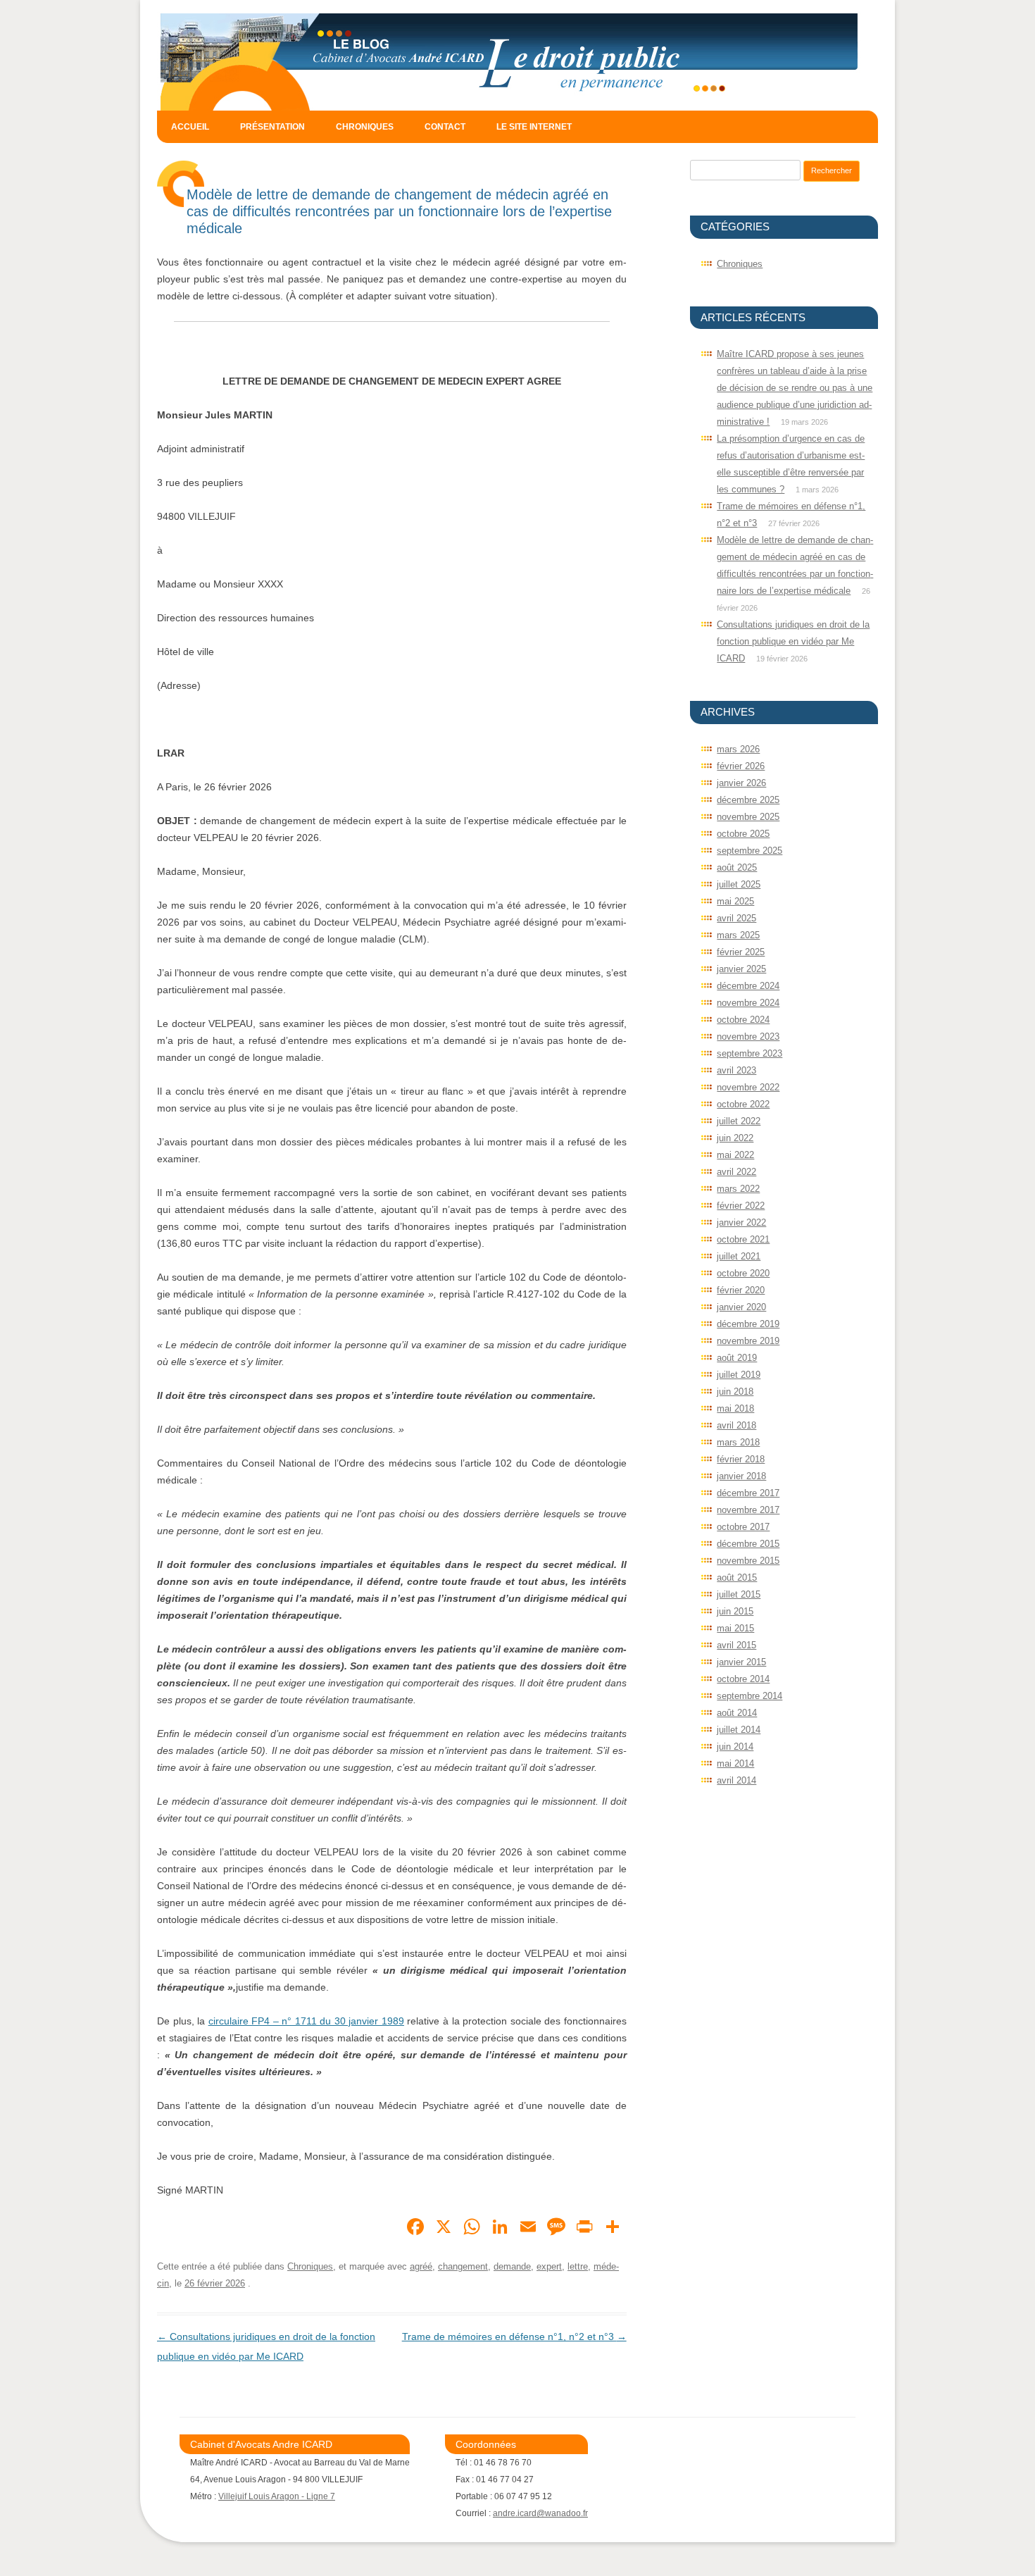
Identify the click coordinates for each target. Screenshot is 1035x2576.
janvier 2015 (741, 1662)
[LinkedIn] (500, 2228)
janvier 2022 (741, 1222)
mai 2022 (735, 1155)
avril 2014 (736, 1780)
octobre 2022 (743, 1104)
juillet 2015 (739, 1594)
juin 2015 (735, 1611)
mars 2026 (738, 749)
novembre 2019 (748, 1341)
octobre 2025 (743, 834)
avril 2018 (736, 1425)
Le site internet (534, 127)
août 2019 (737, 1358)
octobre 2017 (743, 1527)
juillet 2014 (739, 1730)
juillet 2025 (739, 884)
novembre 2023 (748, 1037)
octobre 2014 (743, 1679)
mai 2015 (735, 1628)
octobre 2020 (743, 1273)
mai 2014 (735, 1763)
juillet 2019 (739, 1375)
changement (463, 2266)
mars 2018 (738, 1442)
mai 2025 (735, 901)
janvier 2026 (741, 783)
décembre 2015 (748, 1544)
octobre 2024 (743, 1020)
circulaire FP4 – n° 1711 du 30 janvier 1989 (306, 2021)
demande (512, 2266)
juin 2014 (735, 1747)
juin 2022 (735, 1138)
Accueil (190, 127)
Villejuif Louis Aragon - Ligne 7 (277, 2496)
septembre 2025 (749, 851)
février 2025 (741, 952)
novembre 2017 (748, 1510)
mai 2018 (735, 1408)
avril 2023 (736, 1070)
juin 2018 (735, 1392)
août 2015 (737, 1578)
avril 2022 (736, 1172)
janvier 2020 (741, 1307)
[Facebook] (415, 2228)
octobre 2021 (743, 1239)
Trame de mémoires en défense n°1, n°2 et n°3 (514, 2337)
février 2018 (741, 1459)
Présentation (272, 127)
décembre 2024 (748, 986)
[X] (444, 2228)
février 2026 (741, 766)
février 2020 (741, 1290)
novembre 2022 (748, 1087)
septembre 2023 (749, 1053)
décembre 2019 (748, 1324)
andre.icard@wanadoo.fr (540, 2513)
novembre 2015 (748, 1561)
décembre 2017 (748, 1493)
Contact (445, 127)
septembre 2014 (749, 1696)
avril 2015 (736, 1645)
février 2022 (741, 1206)
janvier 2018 (741, 1476)
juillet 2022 (739, 1121)
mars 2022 (738, 1189)
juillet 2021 (739, 1256)
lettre (578, 2266)
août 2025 (737, 867)
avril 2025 (736, 918)
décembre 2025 (748, 800)
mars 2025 (738, 935)
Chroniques (365, 127)
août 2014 (737, 1713)
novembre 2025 (748, 817)
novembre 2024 (748, 1003)
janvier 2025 (741, 969)
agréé (421, 2266)
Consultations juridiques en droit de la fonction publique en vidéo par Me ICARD (793, 641)
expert (549, 2266)
